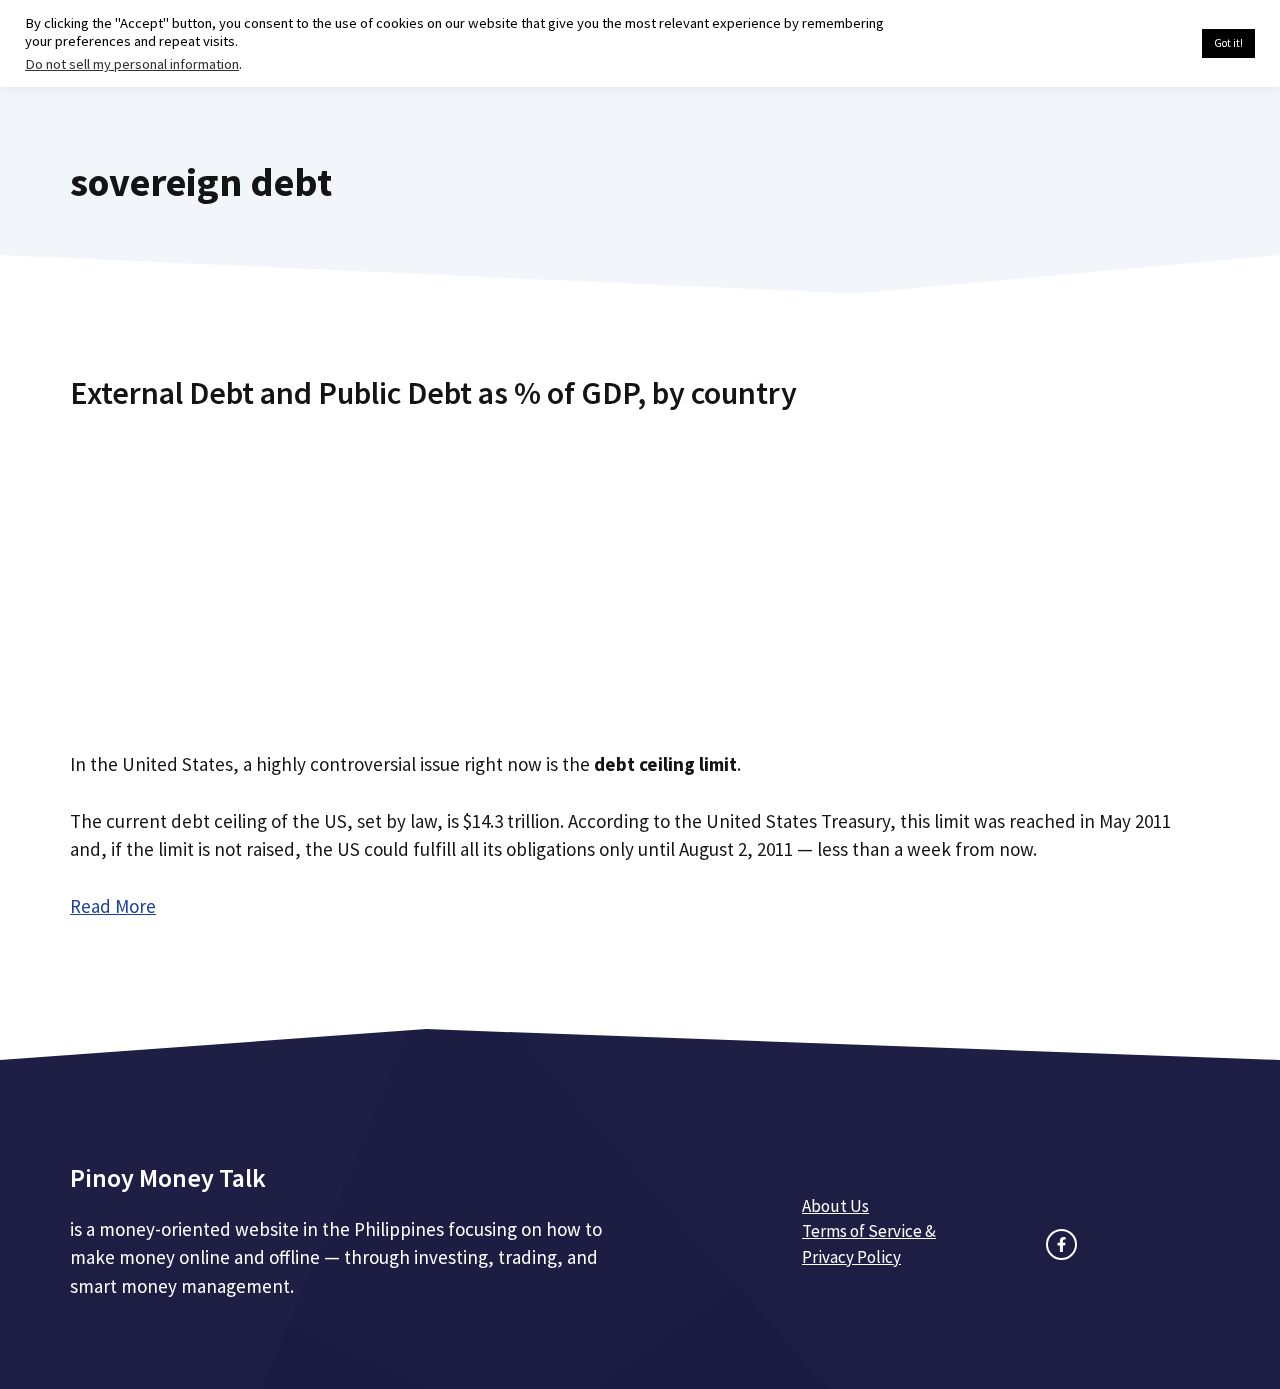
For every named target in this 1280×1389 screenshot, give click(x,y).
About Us (835, 1206)
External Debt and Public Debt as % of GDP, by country (433, 393)
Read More (113, 906)
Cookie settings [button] (1139, 44)
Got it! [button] (1228, 43)
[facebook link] (1061, 1244)
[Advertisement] (640, 573)
